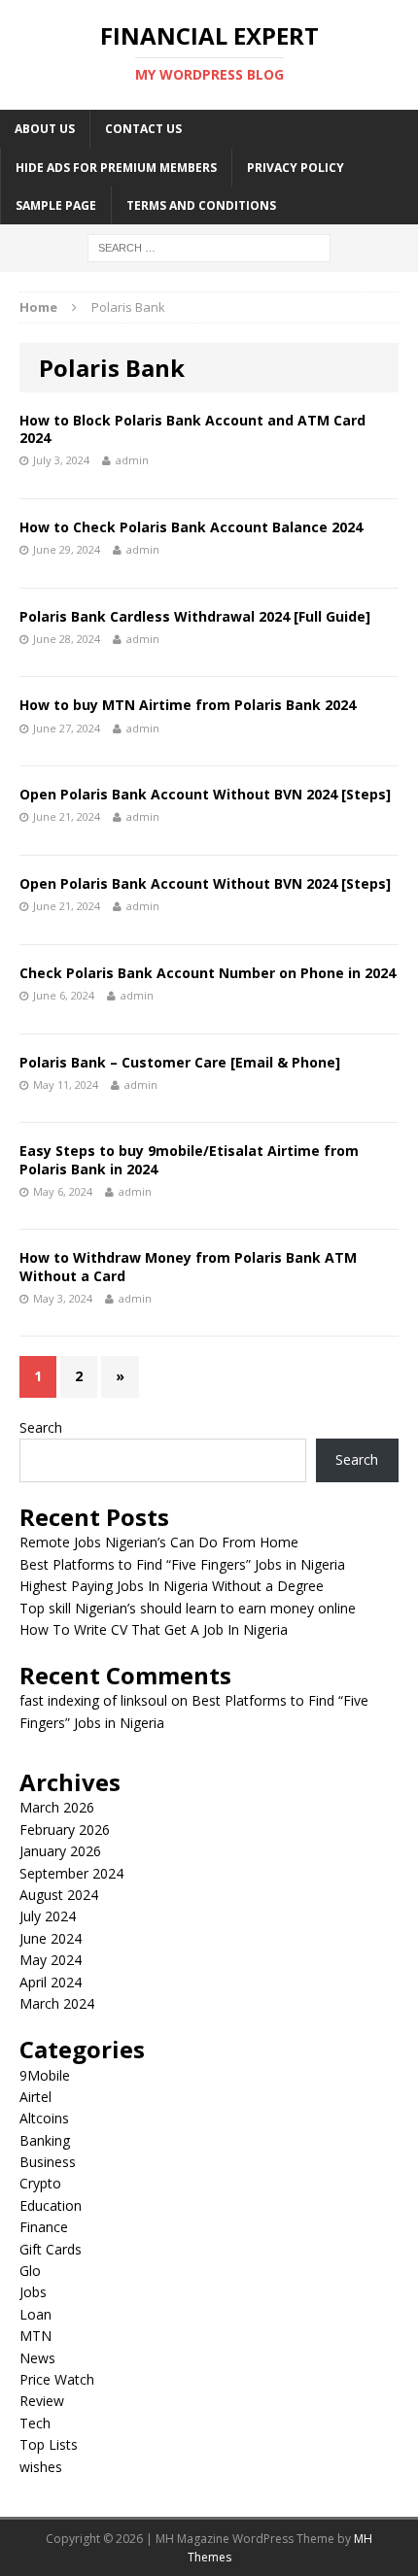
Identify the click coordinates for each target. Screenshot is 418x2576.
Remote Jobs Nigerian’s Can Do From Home (159, 1542)
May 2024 (51, 1960)
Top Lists (49, 2444)
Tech (35, 2423)
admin (132, 460)
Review (42, 2401)
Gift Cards (51, 2249)
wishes (41, 2467)
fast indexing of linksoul (93, 1700)
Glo (30, 2271)
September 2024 (71, 1873)
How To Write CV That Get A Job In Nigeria (154, 1629)
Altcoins (44, 2118)
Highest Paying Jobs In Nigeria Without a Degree (172, 1586)
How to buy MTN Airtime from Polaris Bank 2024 (188, 705)
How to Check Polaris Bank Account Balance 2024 (191, 527)
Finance (44, 2227)
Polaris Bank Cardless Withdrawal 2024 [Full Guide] (195, 616)
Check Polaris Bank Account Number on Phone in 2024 (208, 973)
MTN (35, 2336)
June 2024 (51, 1938)
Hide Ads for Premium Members (116, 168)
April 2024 (51, 1982)
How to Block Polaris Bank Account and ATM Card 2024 (192, 429)
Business (48, 2162)
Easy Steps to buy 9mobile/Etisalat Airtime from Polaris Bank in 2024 (189, 1159)
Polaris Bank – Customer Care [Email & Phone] (180, 1062)
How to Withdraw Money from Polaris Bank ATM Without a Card (188, 1266)
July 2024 (48, 1916)
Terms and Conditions (201, 205)
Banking (45, 2140)
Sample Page (56, 205)
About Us (45, 129)
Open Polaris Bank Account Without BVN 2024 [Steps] (205, 794)
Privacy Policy (296, 168)
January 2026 (60, 1851)
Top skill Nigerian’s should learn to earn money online (188, 1608)
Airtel (35, 2097)
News (37, 2358)
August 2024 (59, 1895)
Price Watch (57, 2379)
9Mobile (45, 2075)
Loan (35, 2314)
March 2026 (57, 1807)
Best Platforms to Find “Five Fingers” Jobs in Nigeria (182, 1564)
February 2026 (65, 1830)
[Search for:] (209, 246)
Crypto (40, 2183)
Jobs (33, 2292)
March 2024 (57, 2003)
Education (51, 2205)
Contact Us (143, 129)
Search (41, 1427)
